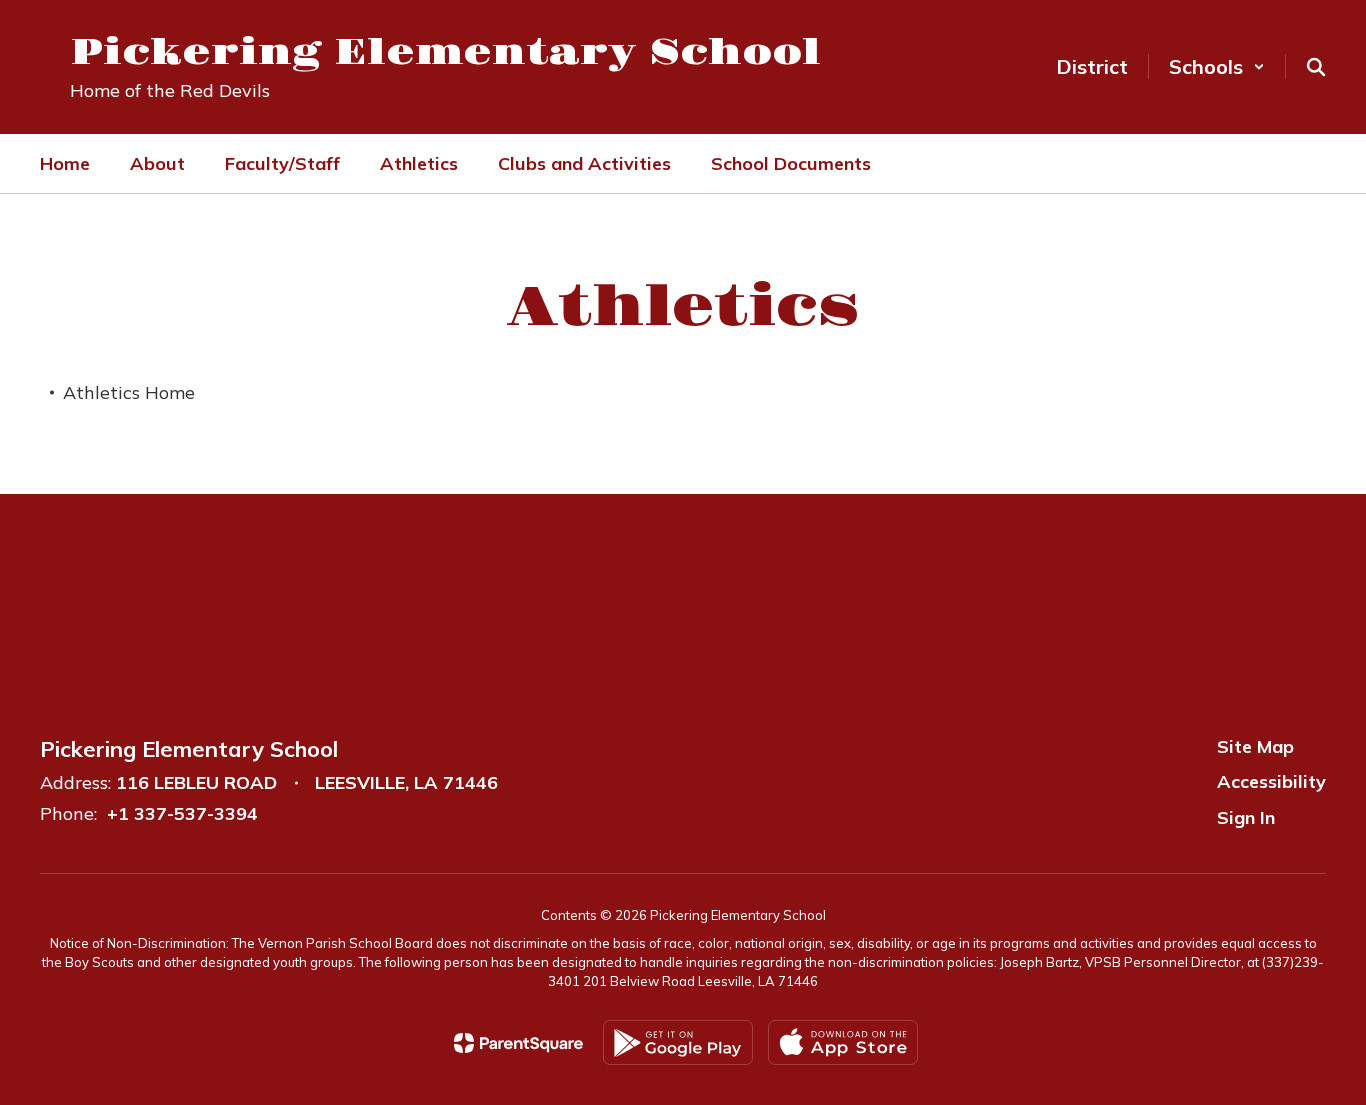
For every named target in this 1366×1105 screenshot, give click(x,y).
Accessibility (1271, 781)
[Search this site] (1316, 67)
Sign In (1246, 817)
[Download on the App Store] (843, 1042)
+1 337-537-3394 (182, 813)
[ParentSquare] (518, 1043)
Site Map (1255, 746)
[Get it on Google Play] (678, 1042)
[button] (1217, 66)
